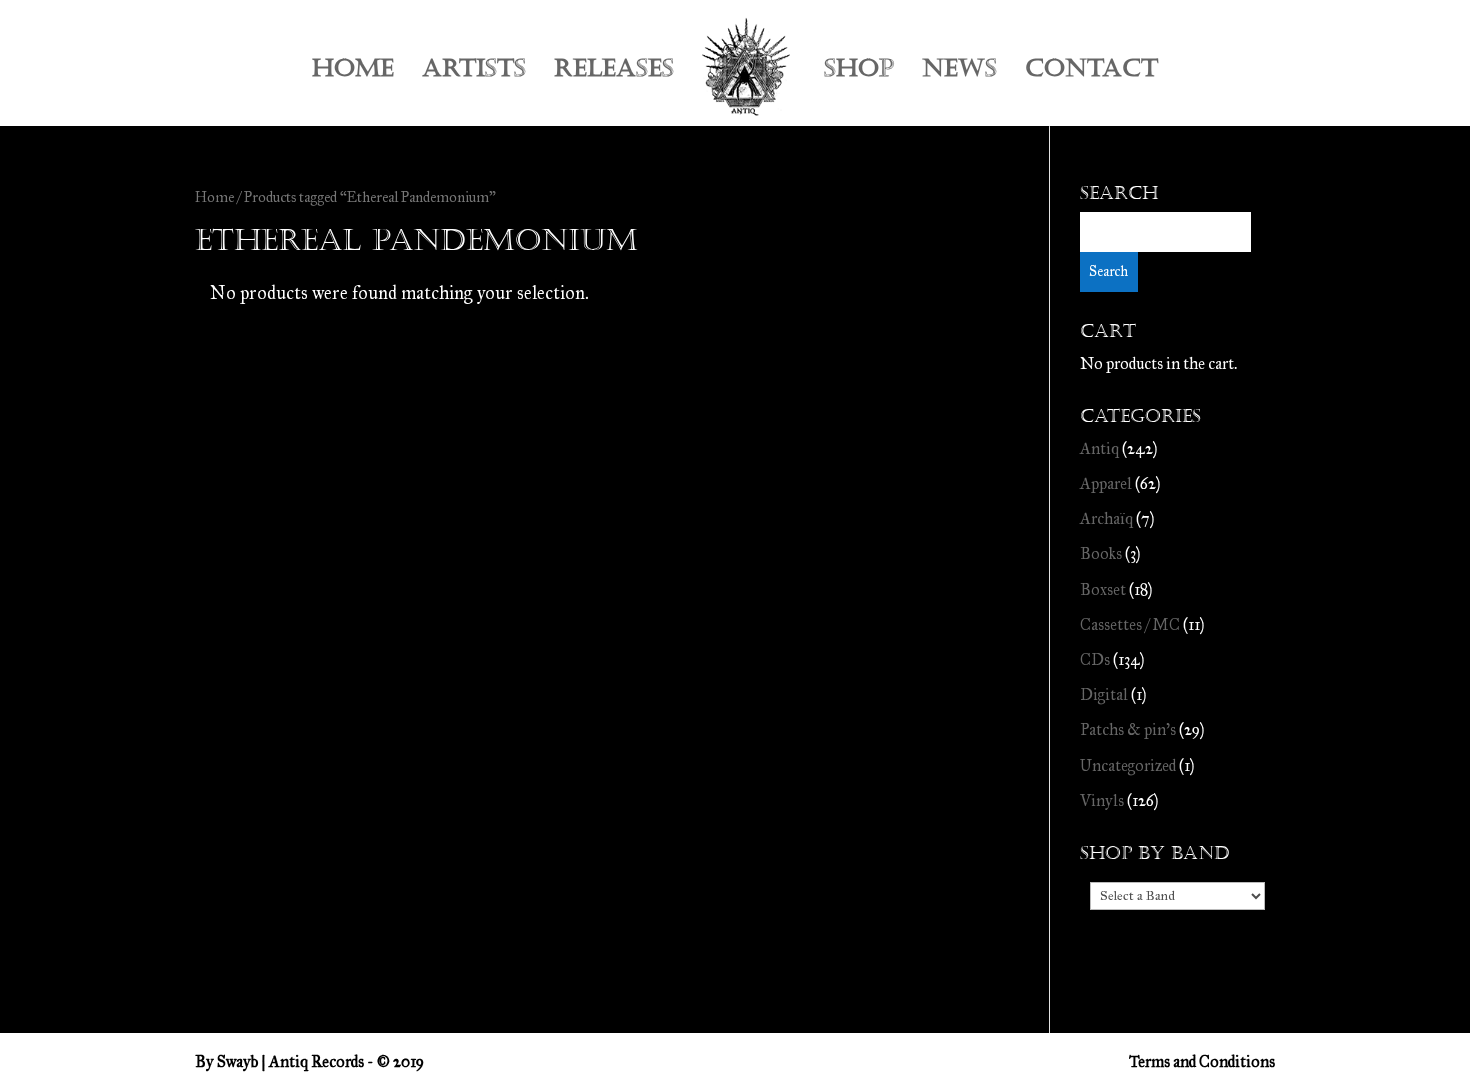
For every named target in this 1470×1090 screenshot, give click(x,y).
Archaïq (1106, 518)
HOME (353, 72)
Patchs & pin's (1128, 729)
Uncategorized (1128, 765)
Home (214, 197)
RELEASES (614, 72)
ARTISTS (474, 72)
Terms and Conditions (1202, 1061)
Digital (1104, 694)
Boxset (1103, 589)
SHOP (859, 72)
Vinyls (1102, 800)
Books (1101, 553)
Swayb (237, 1061)
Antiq (1099, 448)
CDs (1095, 659)
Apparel (1106, 483)
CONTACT (1091, 72)
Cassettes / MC (1130, 624)
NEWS (959, 72)
